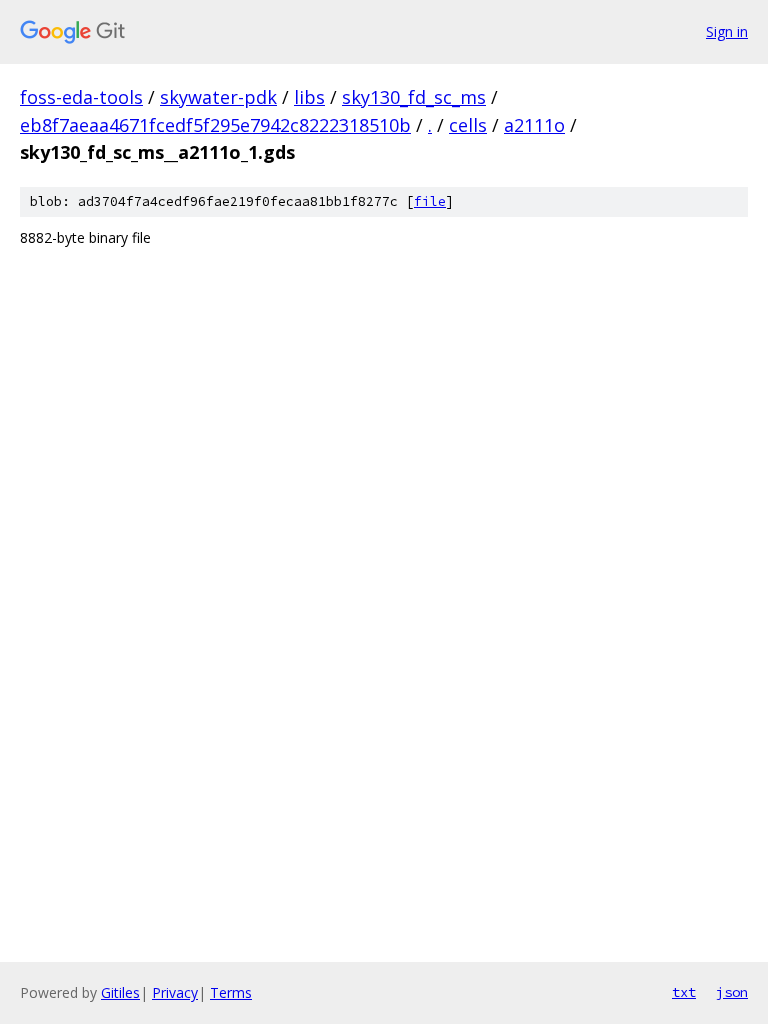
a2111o (534, 125)
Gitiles (120, 992)
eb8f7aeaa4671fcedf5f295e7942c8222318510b (215, 125)
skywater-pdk (218, 97)
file (430, 201)
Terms (231, 992)
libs (309, 97)
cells (468, 125)
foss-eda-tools (81, 97)
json (732, 992)
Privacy (175, 992)
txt (684, 992)
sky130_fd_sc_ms (414, 97)
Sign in (727, 31)
